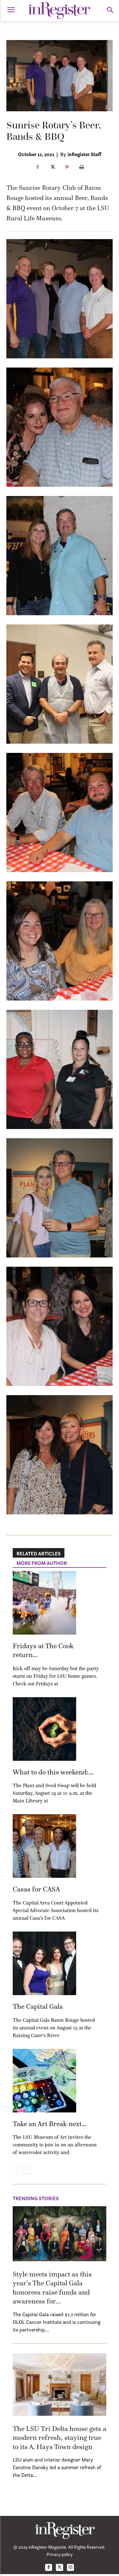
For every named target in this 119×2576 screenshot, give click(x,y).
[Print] (82, 168)
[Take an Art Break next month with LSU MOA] (44, 2081)
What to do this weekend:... (53, 1772)
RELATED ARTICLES (39, 1553)
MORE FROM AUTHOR (42, 1563)
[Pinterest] (67, 168)
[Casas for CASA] (44, 1846)
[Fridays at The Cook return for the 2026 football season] (44, 1603)
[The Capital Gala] (44, 1963)
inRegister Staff (84, 154)
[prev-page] (17, 2170)
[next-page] (27, 2170)
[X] (52, 168)
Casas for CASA (36, 1889)
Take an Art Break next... (50, 2124)
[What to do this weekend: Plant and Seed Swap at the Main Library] (44, 1729)
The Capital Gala (38, 2006)
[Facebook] (38, 168)
